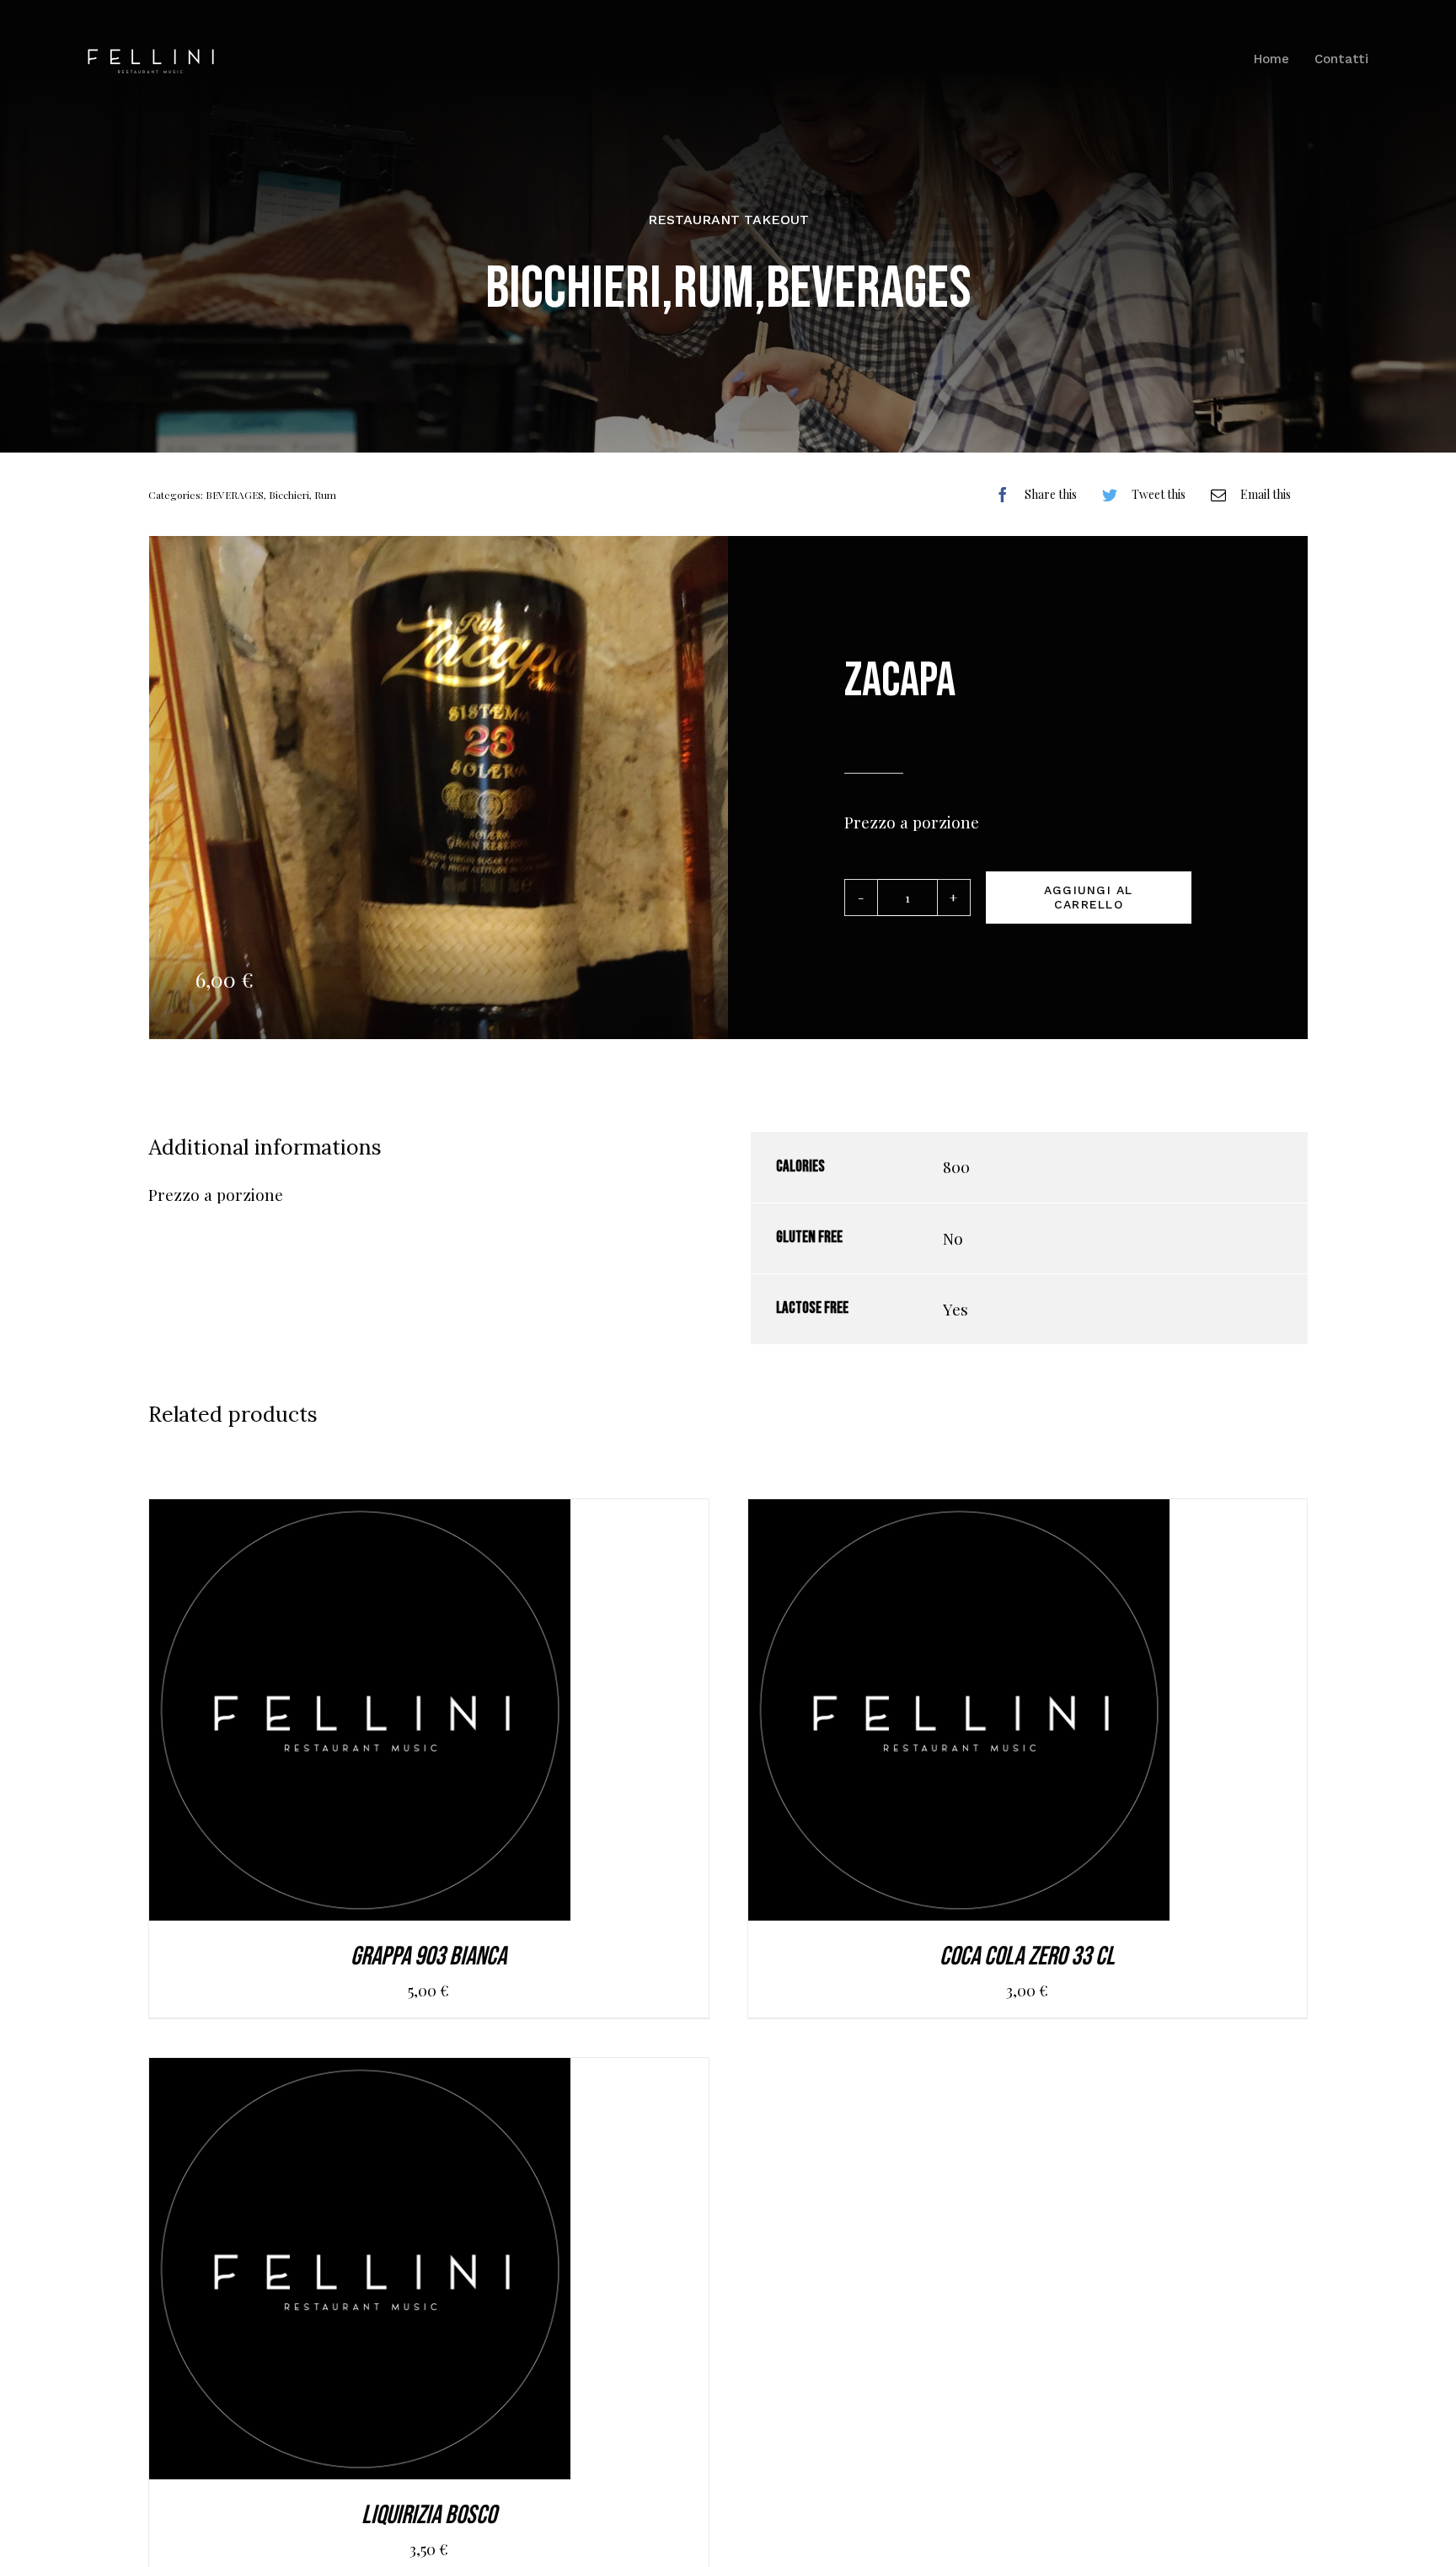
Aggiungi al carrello (1089, 897)
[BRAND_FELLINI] (151, 56)
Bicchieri (289, 495)
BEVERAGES (235, 495)
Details (442, 1715)
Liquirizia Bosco (429, 2515)
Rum (325, 495)
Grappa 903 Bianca (428, 1956)
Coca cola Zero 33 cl (1027, 1956)
